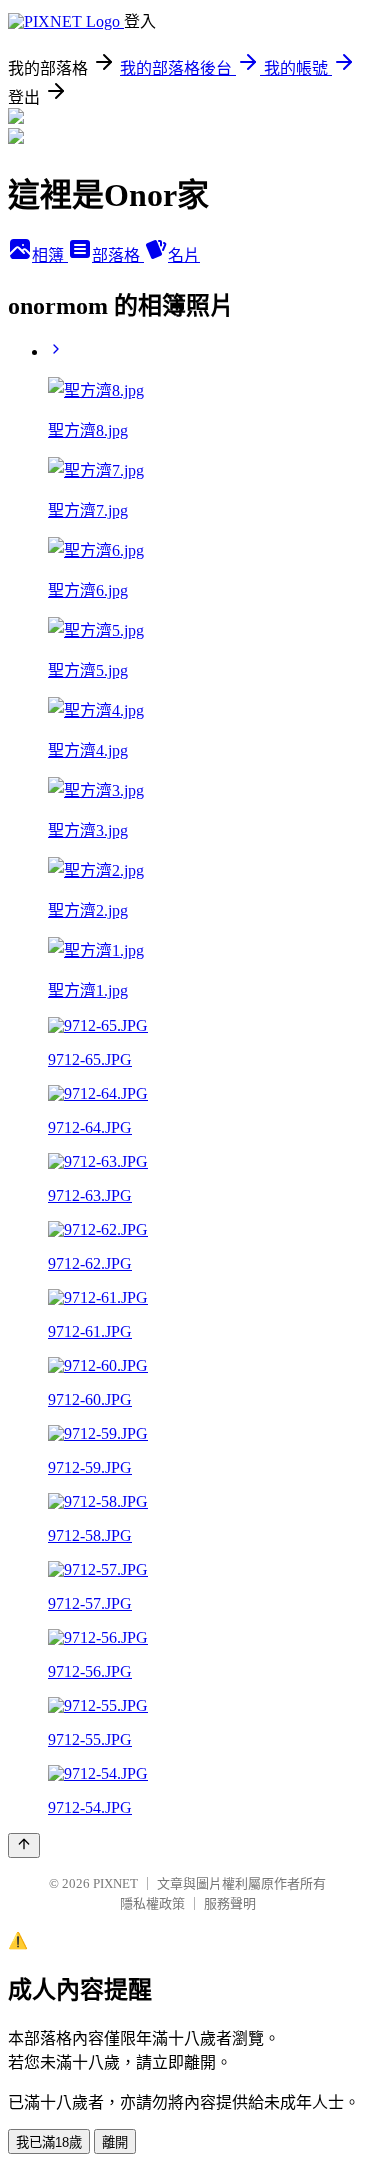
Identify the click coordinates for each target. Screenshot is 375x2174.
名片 (184, 255)
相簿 (50, 255)
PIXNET (115, 1883)
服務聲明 (230, 1903)
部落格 (118, 255)
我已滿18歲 (49, 2142)
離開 (115, 2142)
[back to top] (24, 1845)
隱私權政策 (152, 1903)
